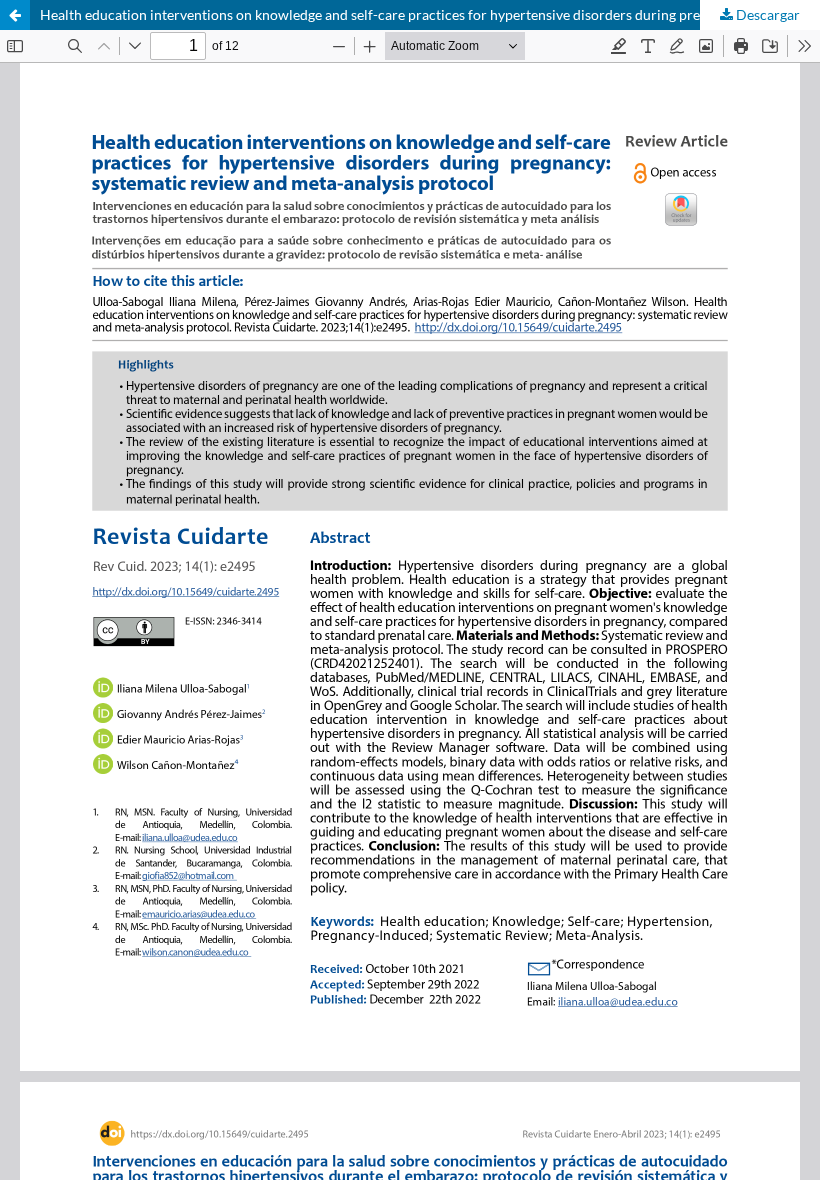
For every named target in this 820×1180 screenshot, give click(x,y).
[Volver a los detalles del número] (15, 15)
